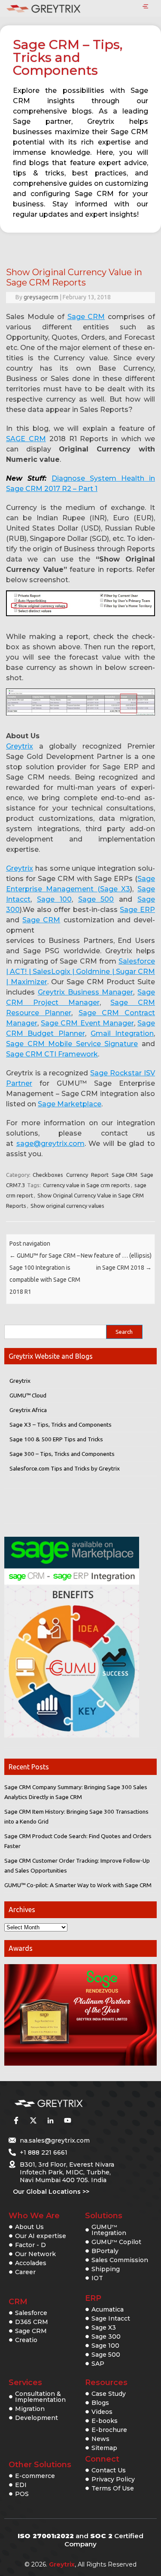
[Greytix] (68, 2104)
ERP (93, 2298)
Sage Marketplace (70, 1104)
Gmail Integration (122, 1033)
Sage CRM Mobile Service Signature (72, 1044)
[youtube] (67, 2121)
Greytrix (20, 746)
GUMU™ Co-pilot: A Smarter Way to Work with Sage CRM (78, 1885)
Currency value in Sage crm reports (87, 1185)
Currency (77, 1175)
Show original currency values (67, 1206)
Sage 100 (54, 899)
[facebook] (16, 2121)
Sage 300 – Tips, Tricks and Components (62, 1454)
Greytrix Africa (28, 1410)
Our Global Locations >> (51, 2192)
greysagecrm (41, 297)
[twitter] (33, 2121)
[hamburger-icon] (145, 7)
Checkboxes (48, 1175)
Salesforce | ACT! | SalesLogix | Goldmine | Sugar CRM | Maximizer (80, 972)
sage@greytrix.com (50, 1144)
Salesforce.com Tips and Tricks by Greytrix (65, 1468)
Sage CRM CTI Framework (52, 1054)
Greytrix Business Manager (86, 992)
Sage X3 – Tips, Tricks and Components (61, 1425)
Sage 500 (96, 899)
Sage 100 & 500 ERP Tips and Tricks (56, 1439)
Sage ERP (137, 910)
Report (100, 1175)
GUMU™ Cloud (28, 1395)
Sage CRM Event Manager (87, 1023)
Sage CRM (86, 317)
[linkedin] (50, 2121)
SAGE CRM (26, 439)
